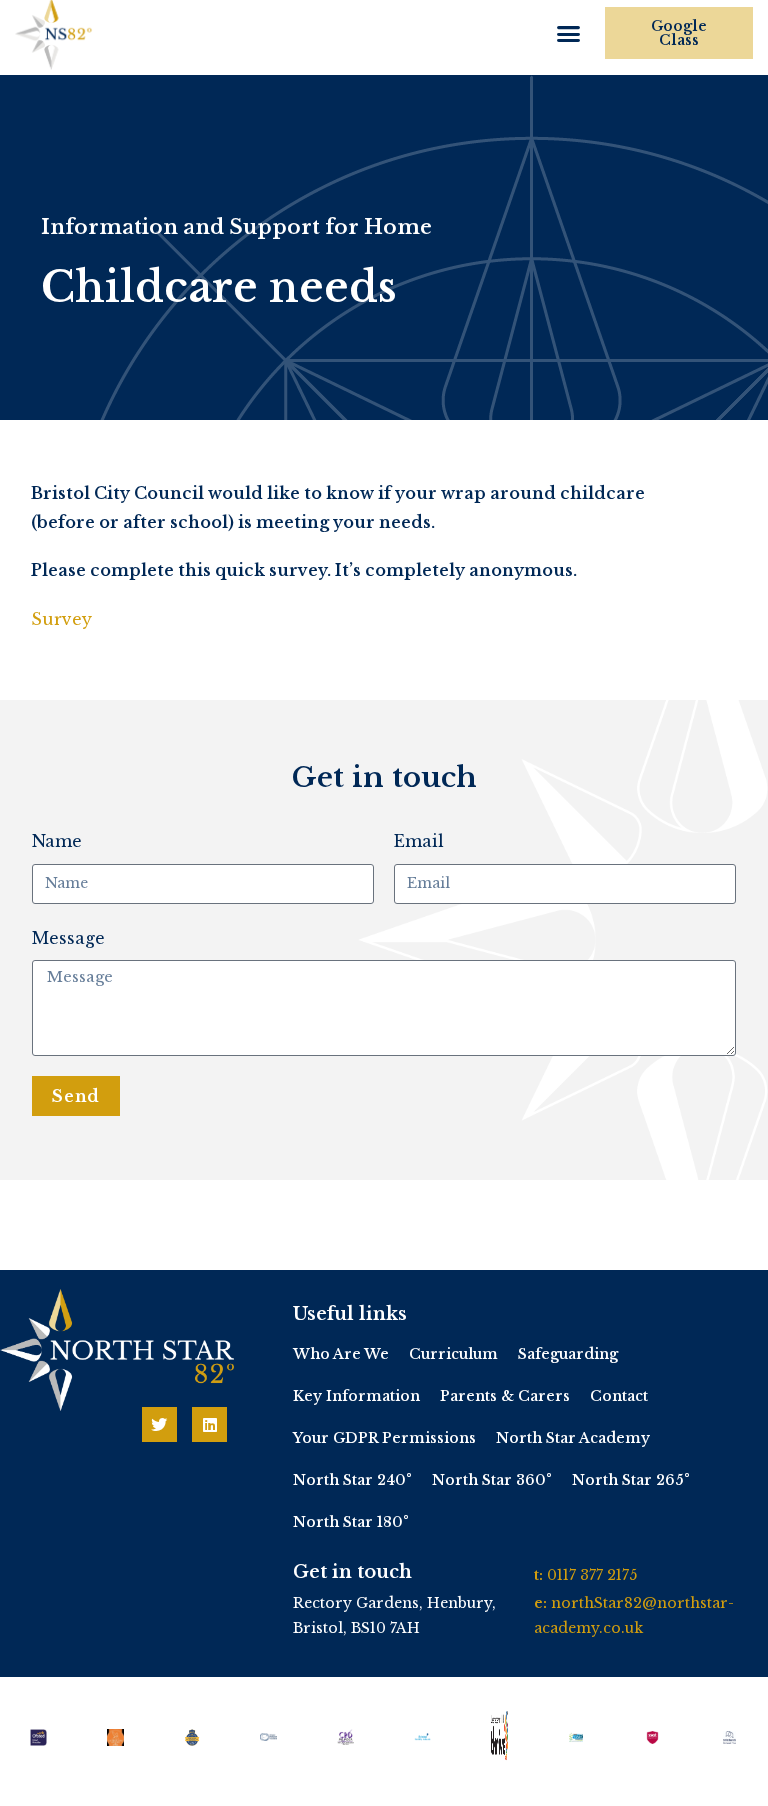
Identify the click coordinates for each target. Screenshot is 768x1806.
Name (57, 841)
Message (68, 938)
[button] (569, 34)
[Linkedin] (209, 1424)
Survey (61, 619)
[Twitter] (159, 1424)
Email (419, 841)
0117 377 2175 (592, 1575)
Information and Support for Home (236, 227)
